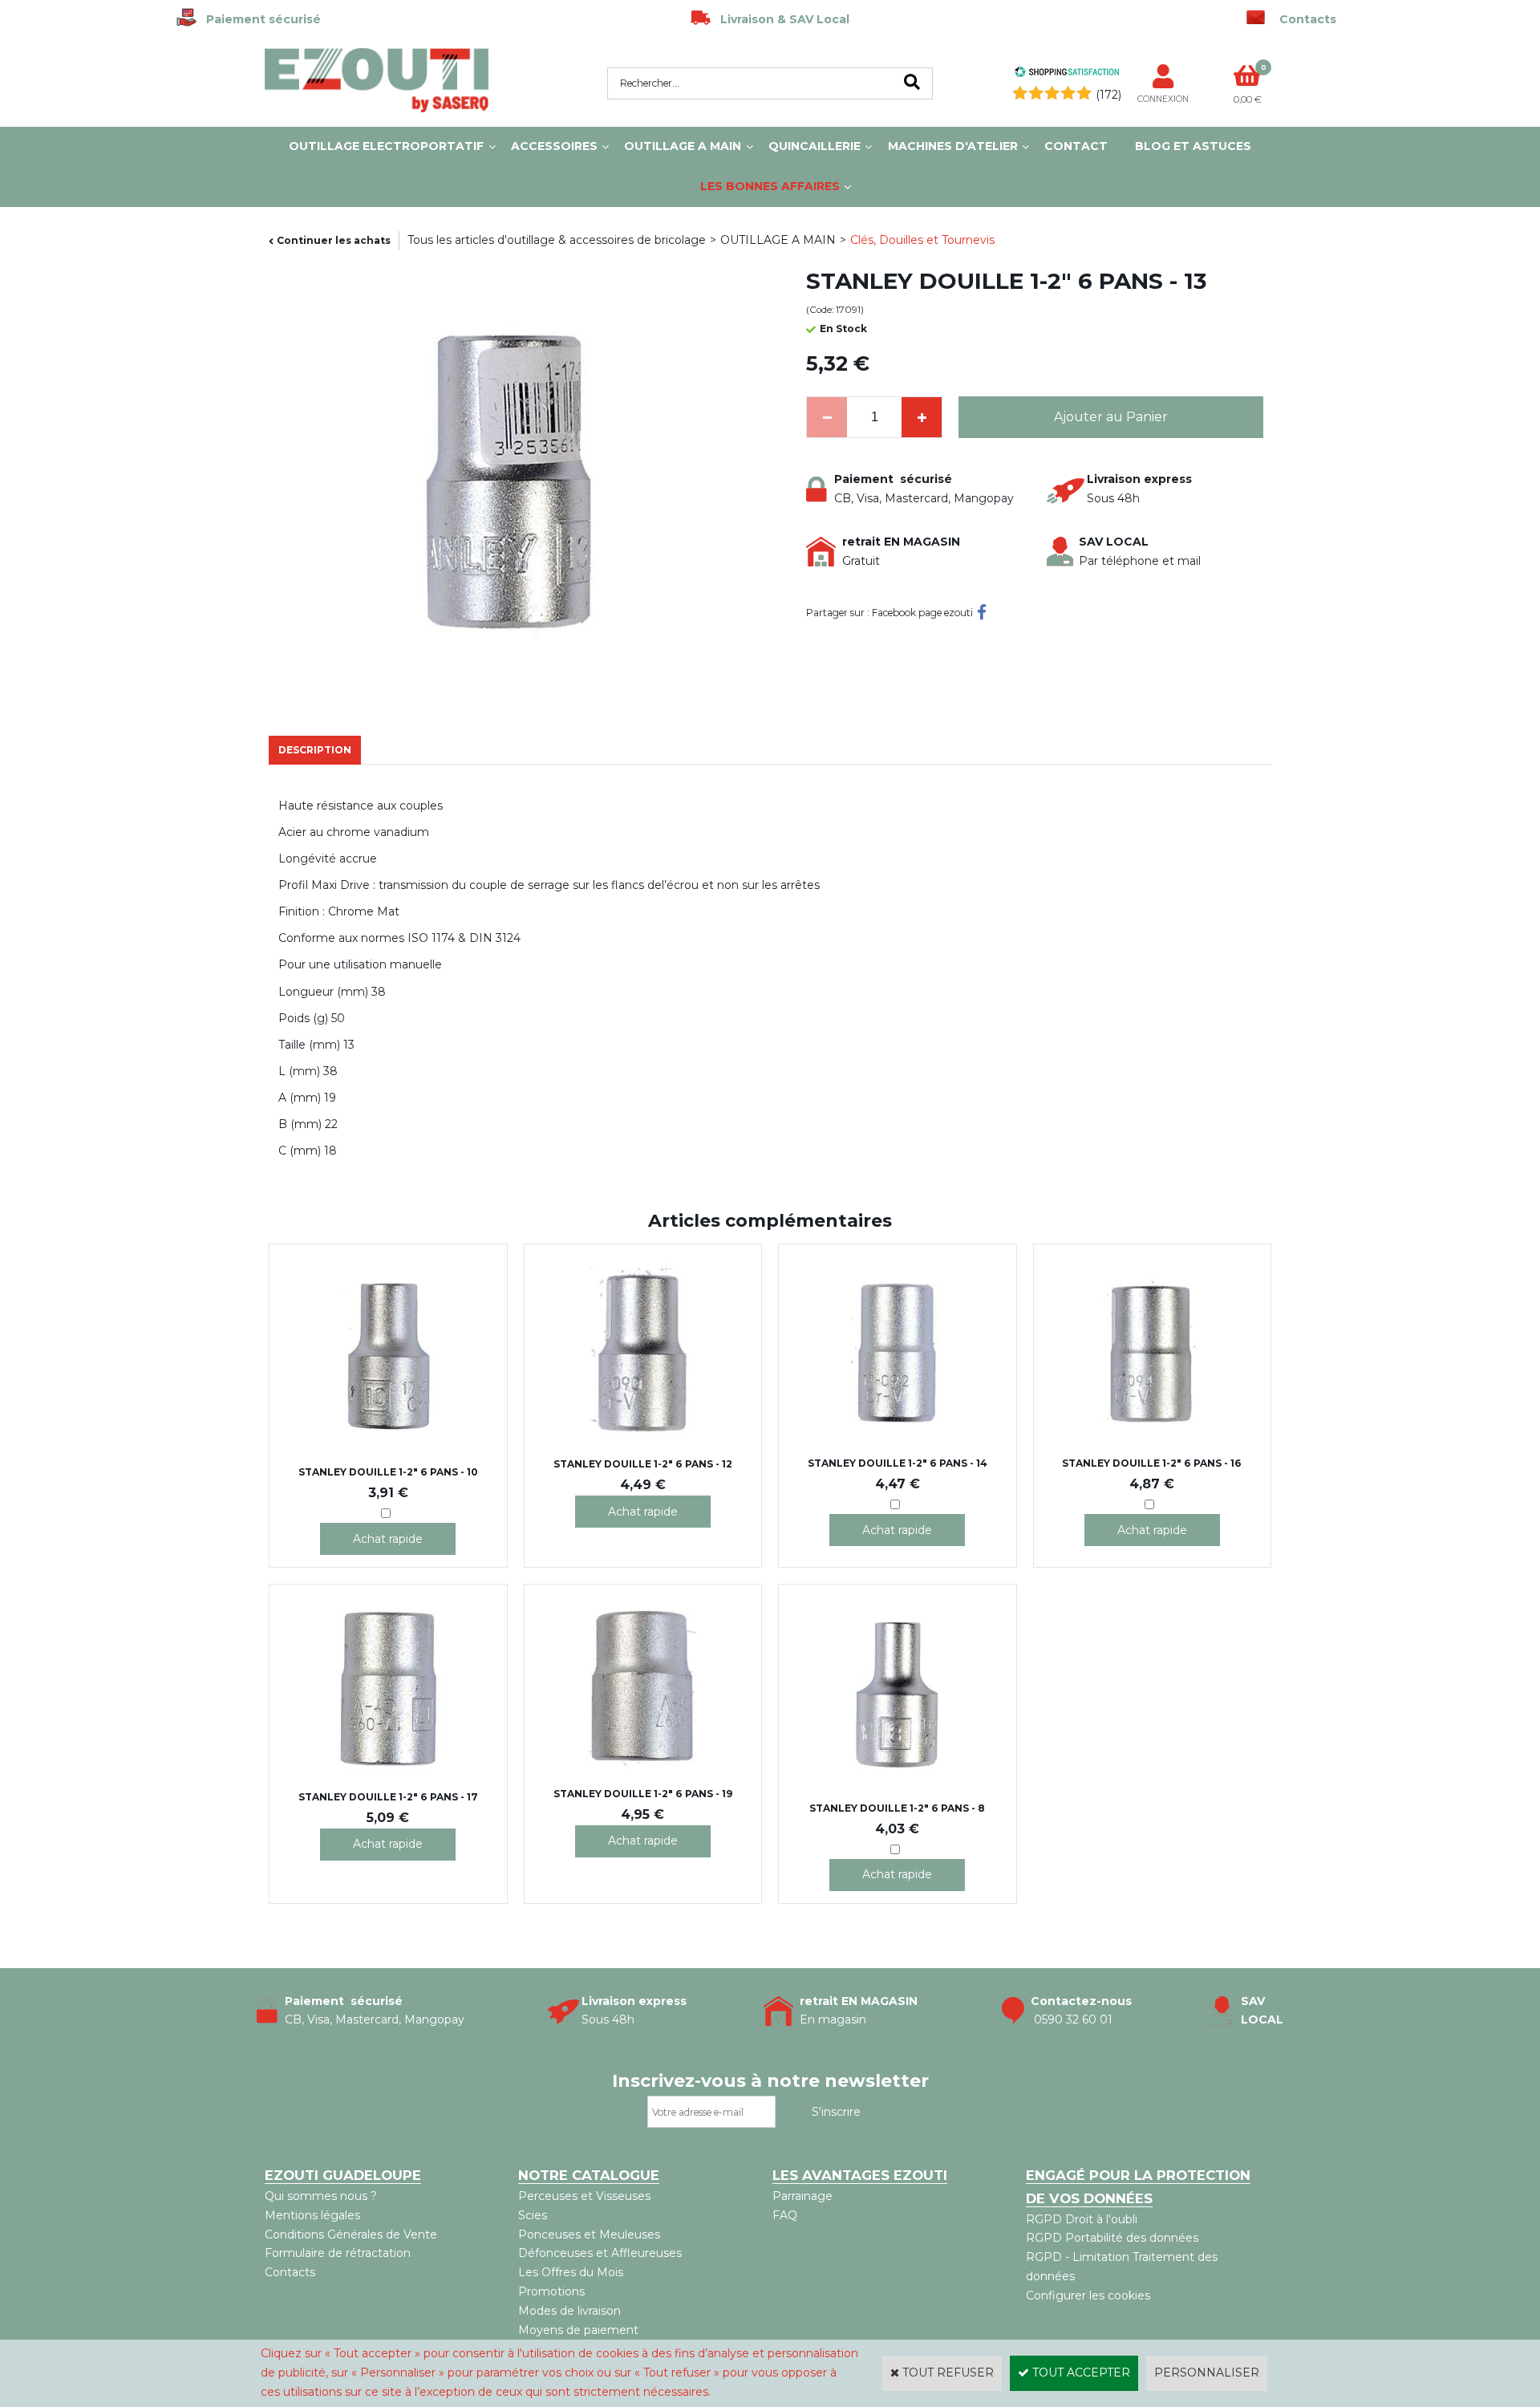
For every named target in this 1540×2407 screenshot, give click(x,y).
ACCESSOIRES (554, 146)
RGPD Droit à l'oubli (1082, 2219)
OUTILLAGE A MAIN (683, 146)
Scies (533, 2215)
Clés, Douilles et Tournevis (922, 240)
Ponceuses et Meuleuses (589, 2234)
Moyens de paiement (578, 2330)
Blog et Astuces (1193, 146)
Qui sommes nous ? (321, 2196)
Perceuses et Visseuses (584, 2196)
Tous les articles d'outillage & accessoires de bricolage (557, 240)
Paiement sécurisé (259, 19)
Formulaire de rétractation (338, 2253)
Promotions (551, 2291)
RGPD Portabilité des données (1112, 2238)
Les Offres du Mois (571, 2272)
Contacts (290, 2272)
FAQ (785, 2215)
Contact (1076, 146)
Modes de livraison (569, 2311)
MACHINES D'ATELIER (953, 146)
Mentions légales (312, 2215)
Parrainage (802, 2196)
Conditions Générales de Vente (351, 2234)
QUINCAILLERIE (815, 146)
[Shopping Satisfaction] (1067, 74)
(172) (1108, 95)
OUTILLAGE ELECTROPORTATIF (386, 146)
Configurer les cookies (1088, 2295)
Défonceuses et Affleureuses (600, 2253)
